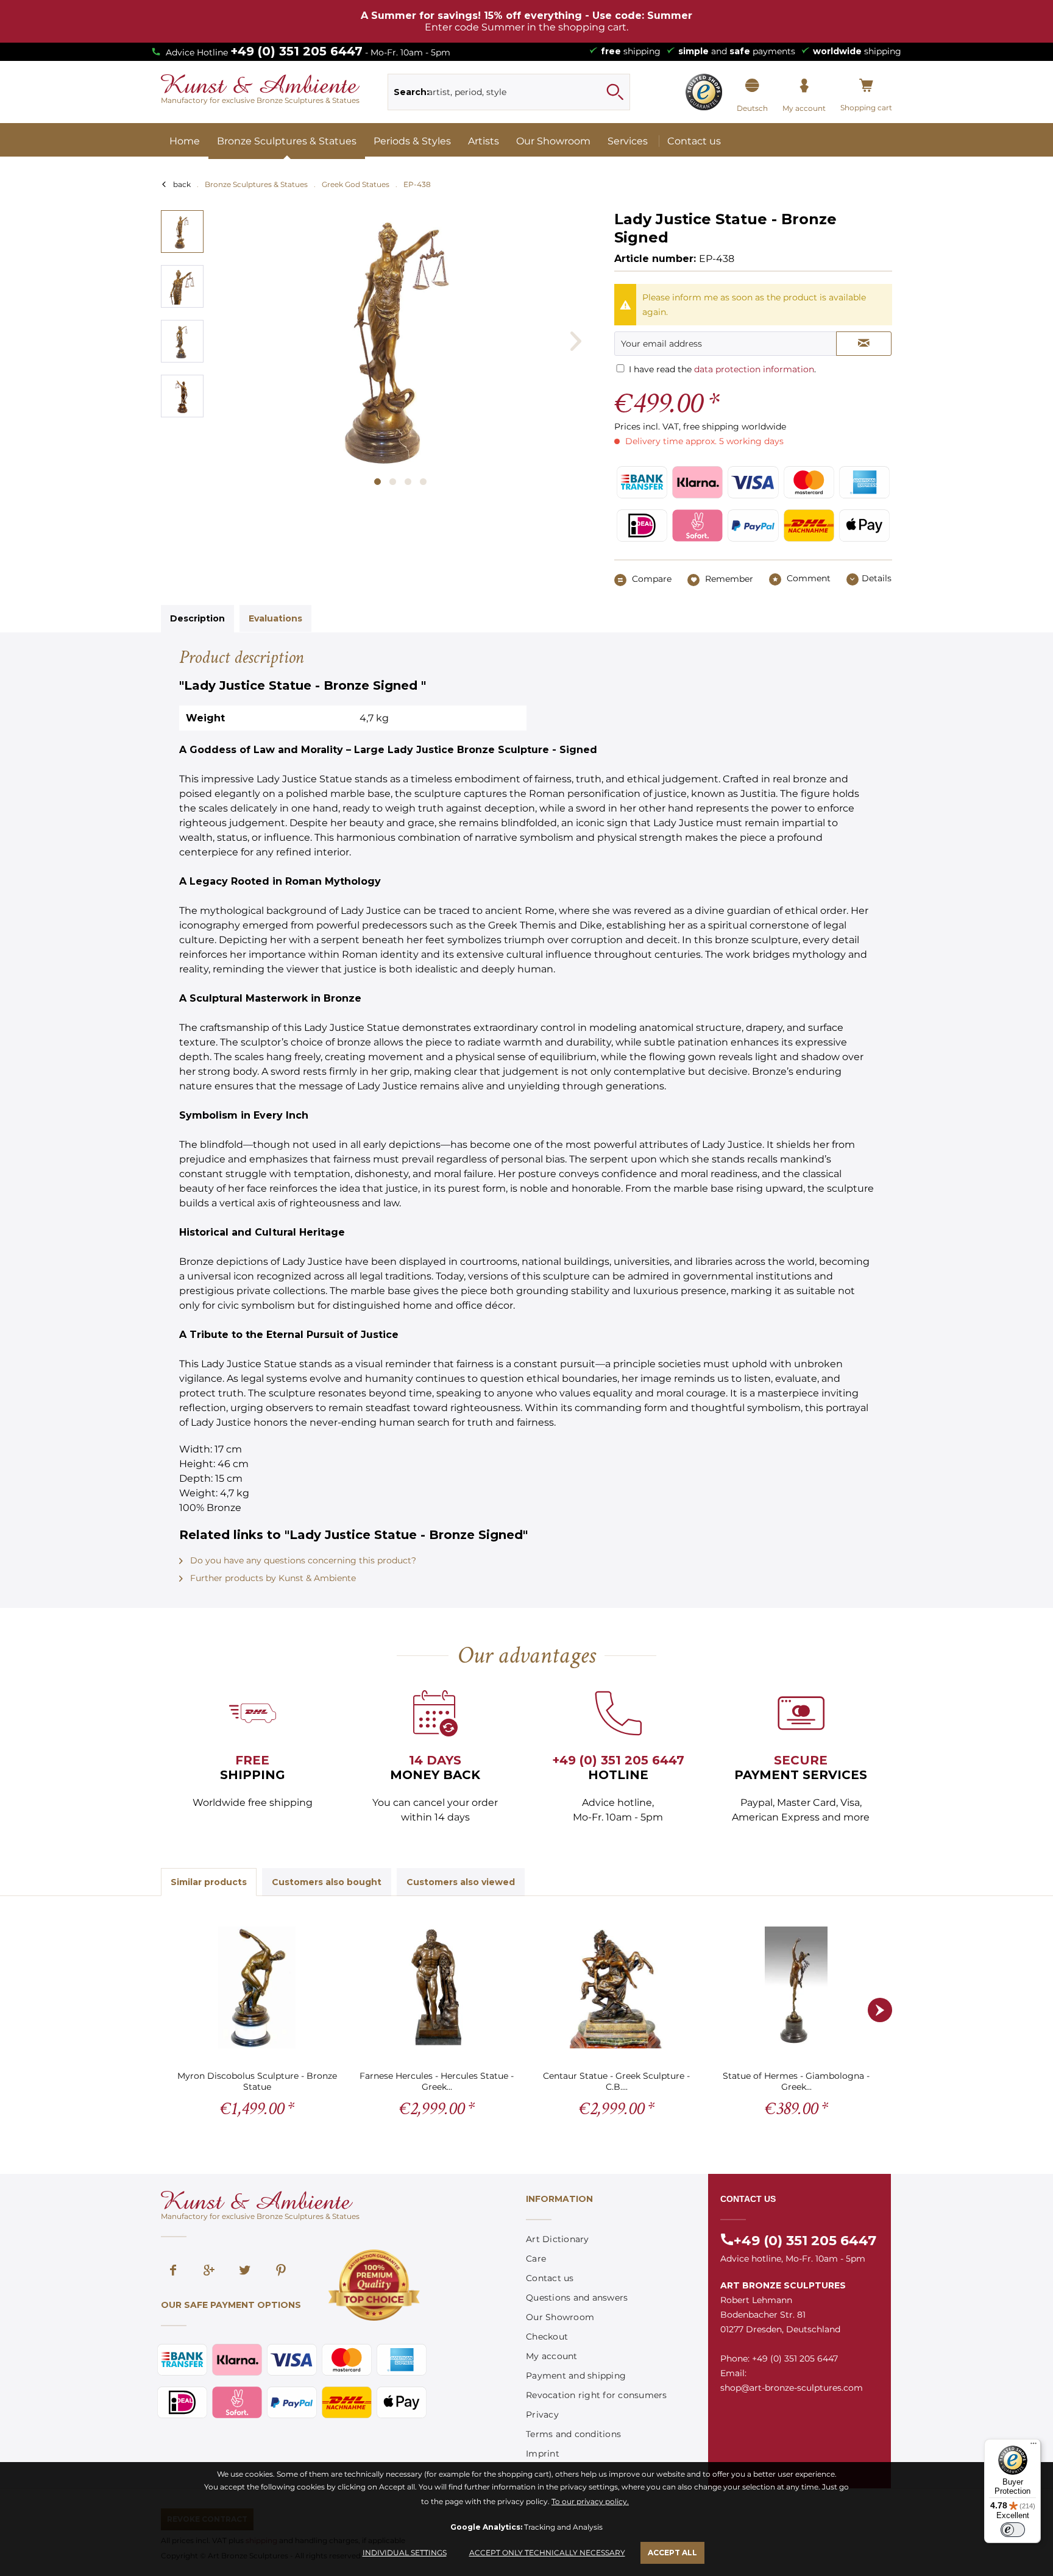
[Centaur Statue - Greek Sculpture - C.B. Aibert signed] (616, 1987)
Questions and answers (577, 2298)
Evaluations (275, 618)
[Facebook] (173, 2271)
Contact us (550, 2278)
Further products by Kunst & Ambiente (272, 1578)
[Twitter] (245, 2271)
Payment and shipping (576, 2376)
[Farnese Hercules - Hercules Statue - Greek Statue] (437, 1987)
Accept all (672, 2553)
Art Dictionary (558, 2239)
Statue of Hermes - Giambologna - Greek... (796, 2081)
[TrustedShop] (704, 92)
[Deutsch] (752, 86)
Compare (651, 579)
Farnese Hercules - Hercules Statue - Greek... (437, 2081)
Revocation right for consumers (597, 2395)
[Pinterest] (281, 2271)
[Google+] (209, 2271)
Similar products (209, 1882)
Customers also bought (327, 1882)
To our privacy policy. (590, 2501)
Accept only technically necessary (547, 2553)
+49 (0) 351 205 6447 (296, 51)
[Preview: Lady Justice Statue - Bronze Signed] (182, 232)
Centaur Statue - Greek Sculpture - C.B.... (616, 2081)
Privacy (542, 2415)
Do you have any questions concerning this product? (302, 1560)
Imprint (543, 2454)
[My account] (804, 86)
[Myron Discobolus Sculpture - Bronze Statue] (257, 1987)
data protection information (754, 369)
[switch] (1013, 2530)
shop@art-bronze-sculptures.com (792, 2388)
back (182, 184)
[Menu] (1033, 2446)
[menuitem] (509, 92)
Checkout (547, 2337)
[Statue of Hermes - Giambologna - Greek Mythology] (796, 1987)
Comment (807, 578)
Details (877, 578)
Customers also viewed (461, 1882)
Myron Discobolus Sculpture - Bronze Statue (257, 2081)
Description (197, 618)
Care (536, 2259)
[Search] (615, 92)
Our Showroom (560, 2317)
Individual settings (405, 2553)
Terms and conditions (573, 2434)
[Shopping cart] (866, 86)
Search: (411, 92)
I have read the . (722, 369)
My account (552, 2356)
